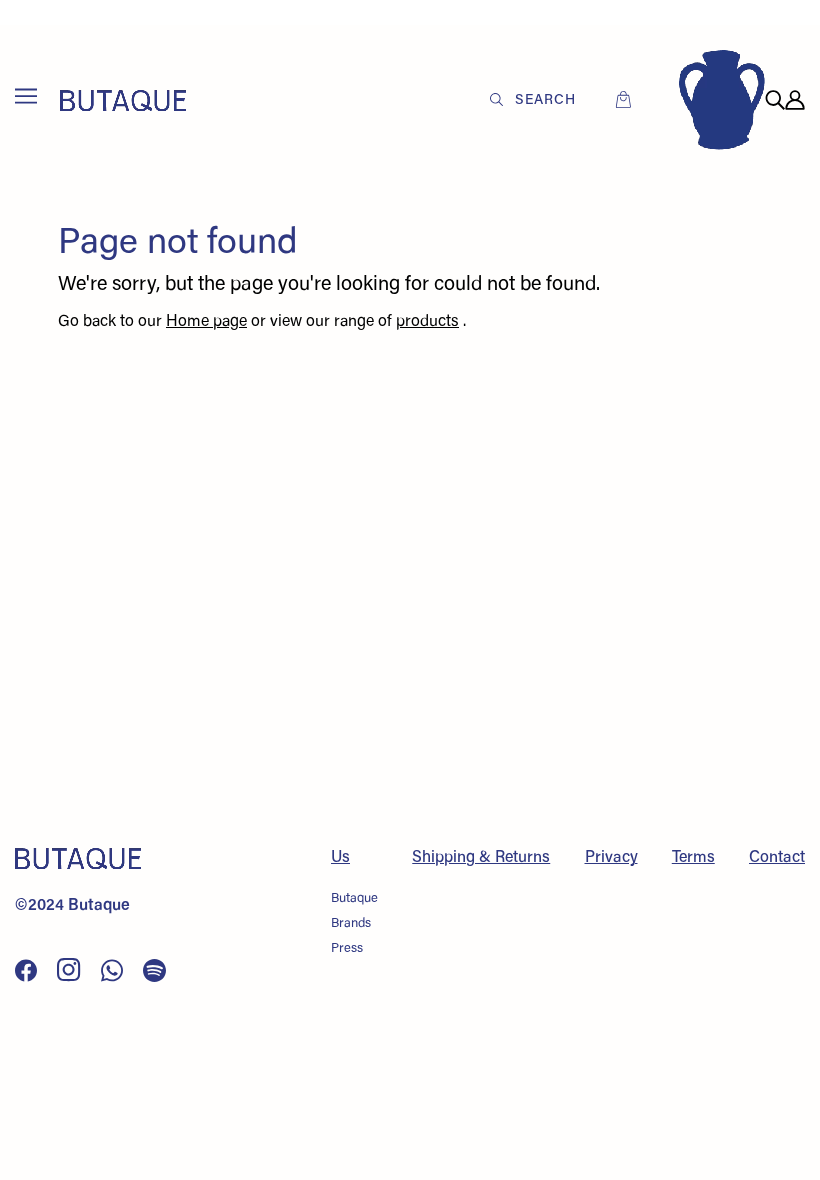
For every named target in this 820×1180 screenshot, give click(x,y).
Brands (351, 923)
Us (340, 858)
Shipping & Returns (481, 858)
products (427, 322)
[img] (775, 100)
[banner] (123, 100)
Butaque (354, 898)
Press (347, 948)
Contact (777, 858)
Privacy (611, 858)
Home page (206, 322)
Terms (693, 858)
